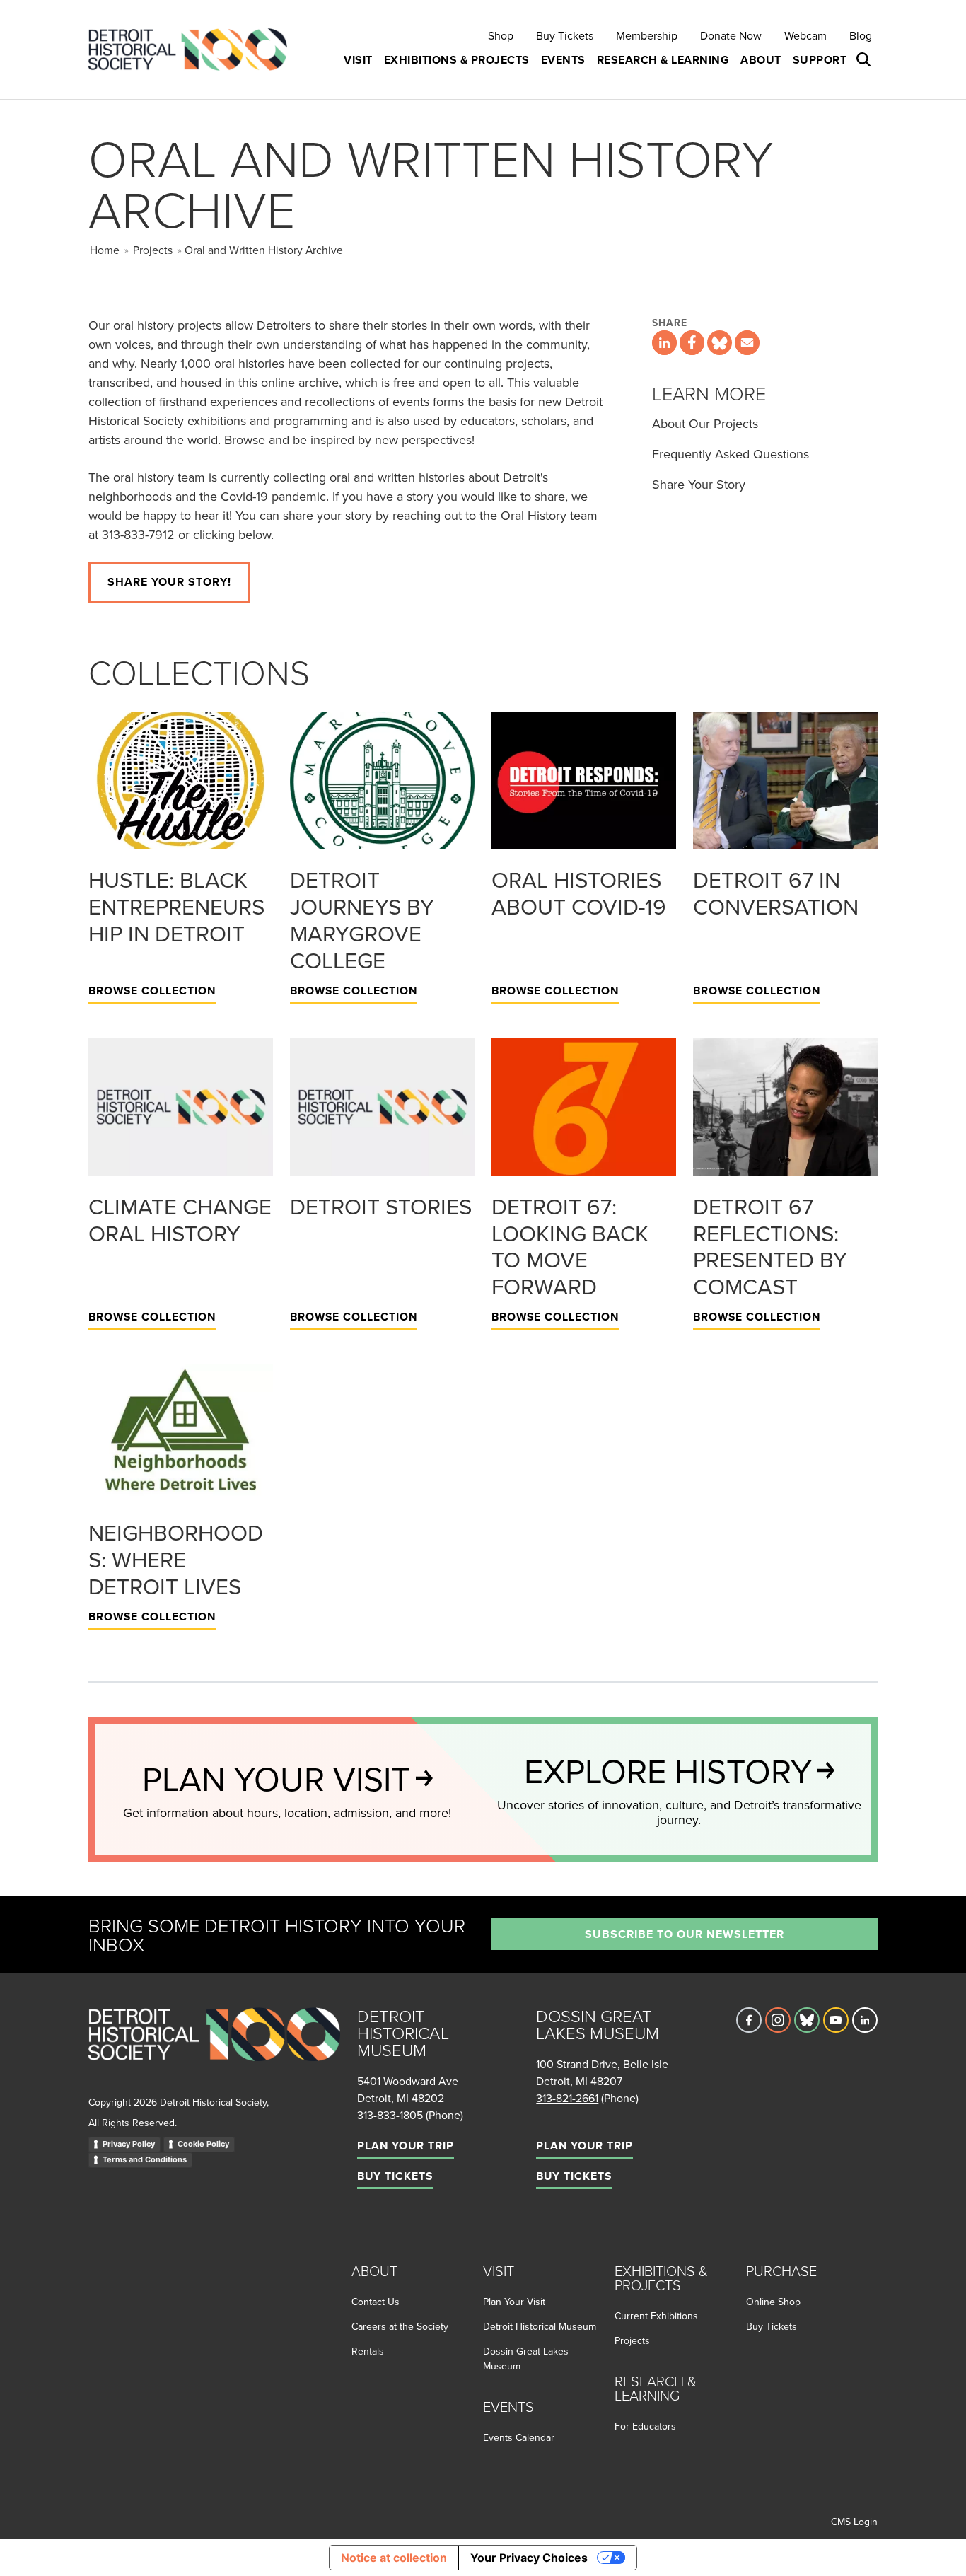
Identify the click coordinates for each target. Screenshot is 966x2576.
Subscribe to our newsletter (685, 1934)
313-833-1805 (390, 2115)
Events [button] (563, 60)
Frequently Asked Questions (731, 454)
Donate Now (731, 35)
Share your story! (169, 582)
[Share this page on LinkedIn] (664, 343)
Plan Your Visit (514, 2302)
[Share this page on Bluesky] (720, 343)
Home (105, 250)
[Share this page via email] (747, 343)
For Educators (645, 2426)
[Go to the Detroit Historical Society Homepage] (193, 50)
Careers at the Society (400, 2326)
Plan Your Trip (406, 2146)
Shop (501, 35)
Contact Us (376, 2302)
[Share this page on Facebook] (692, 343)
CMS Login (854, 2522)
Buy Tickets (565, 35)
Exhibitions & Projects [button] (457, 60)
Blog (861, 35)
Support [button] (820, 60)
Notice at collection (394, 2558)
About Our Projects (705, 423)
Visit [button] (358, 60)
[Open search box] (865, 60)
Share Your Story (699, 484)
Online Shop (773, 2302)
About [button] (761, 60)
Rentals (368, 2351)
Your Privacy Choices (529, 2558)
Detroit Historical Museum (540, 2326)
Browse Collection (152, 991)
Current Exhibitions (656, 2316)
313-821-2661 (567, 2098)
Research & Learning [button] (663, 60)
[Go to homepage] (214, 2049)
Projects (153, 250)
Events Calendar (519, 2437)
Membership (647, 35)
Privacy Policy (129, 2144)
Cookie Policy (203, 2144)
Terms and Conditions (145, 2159)
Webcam (805, 35)
